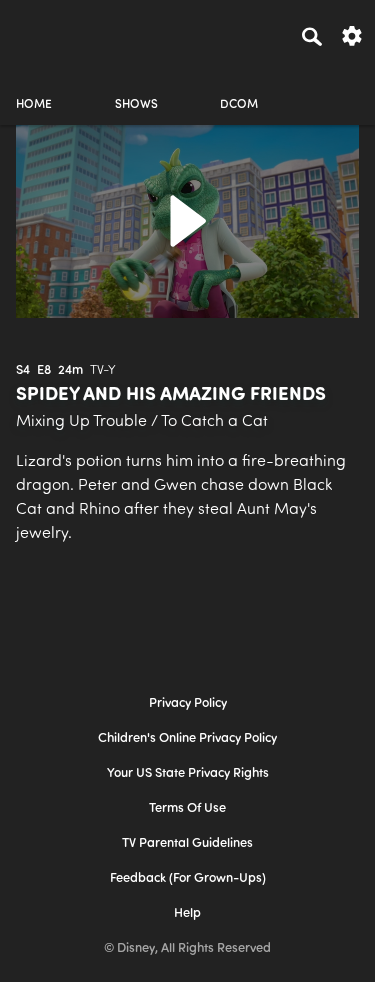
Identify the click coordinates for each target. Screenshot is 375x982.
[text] (23, 371)
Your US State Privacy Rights (188, 773)
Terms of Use (187, 808)
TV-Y (103, 370)
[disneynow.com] (51, 33)
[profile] (341, 87)
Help (187, 913)
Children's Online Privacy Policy (187, 738)
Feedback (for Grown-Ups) (188, 878)
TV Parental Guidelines (187, 843)
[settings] (352, 34)
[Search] (312, 36)
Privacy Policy (188, 703)
